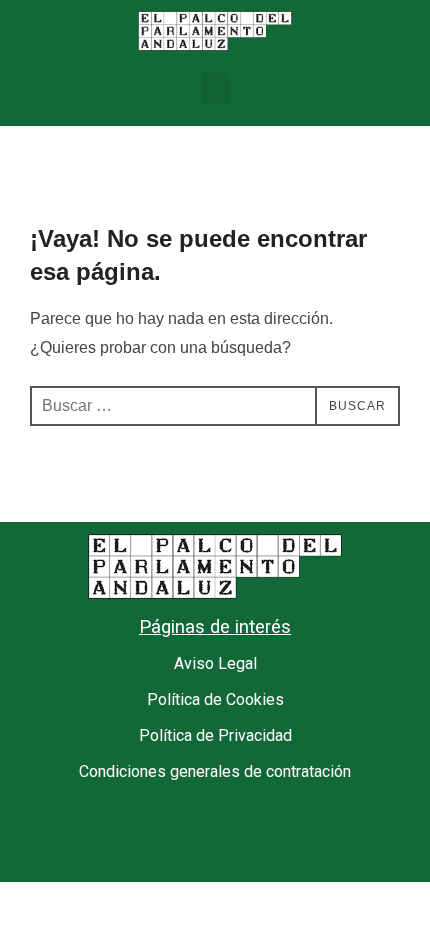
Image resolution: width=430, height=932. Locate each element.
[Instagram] (270, 847)
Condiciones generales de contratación (215, 771)
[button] (215, 88)
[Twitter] (215, 847)
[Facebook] (160, 847)
